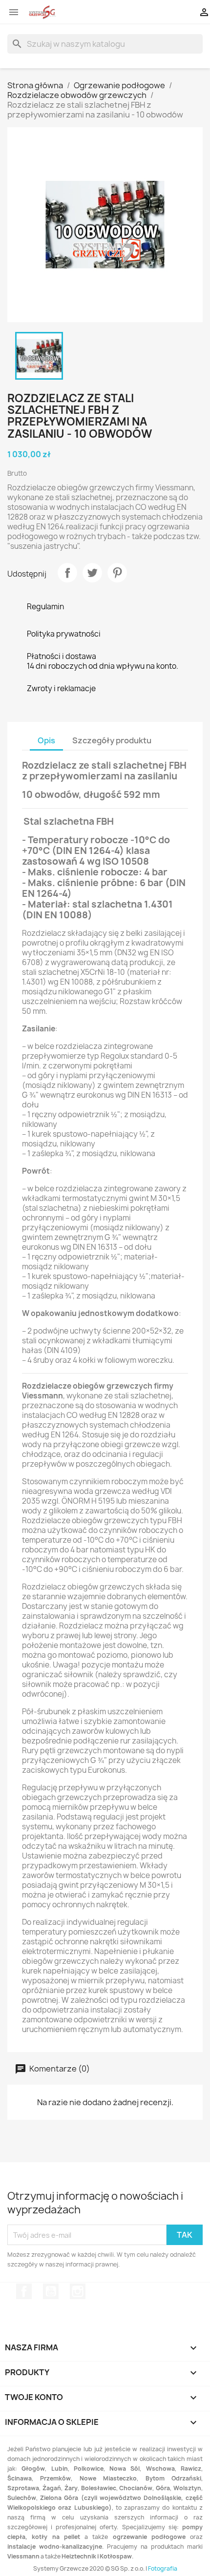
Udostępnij (67, 573)
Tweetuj (92, 573)
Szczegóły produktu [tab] (112, 740)
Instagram (78, 2291)
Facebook (24, 2291)
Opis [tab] (46, 740)
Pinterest (117, 573)
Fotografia (163, 2568)
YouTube (51, 2291)
